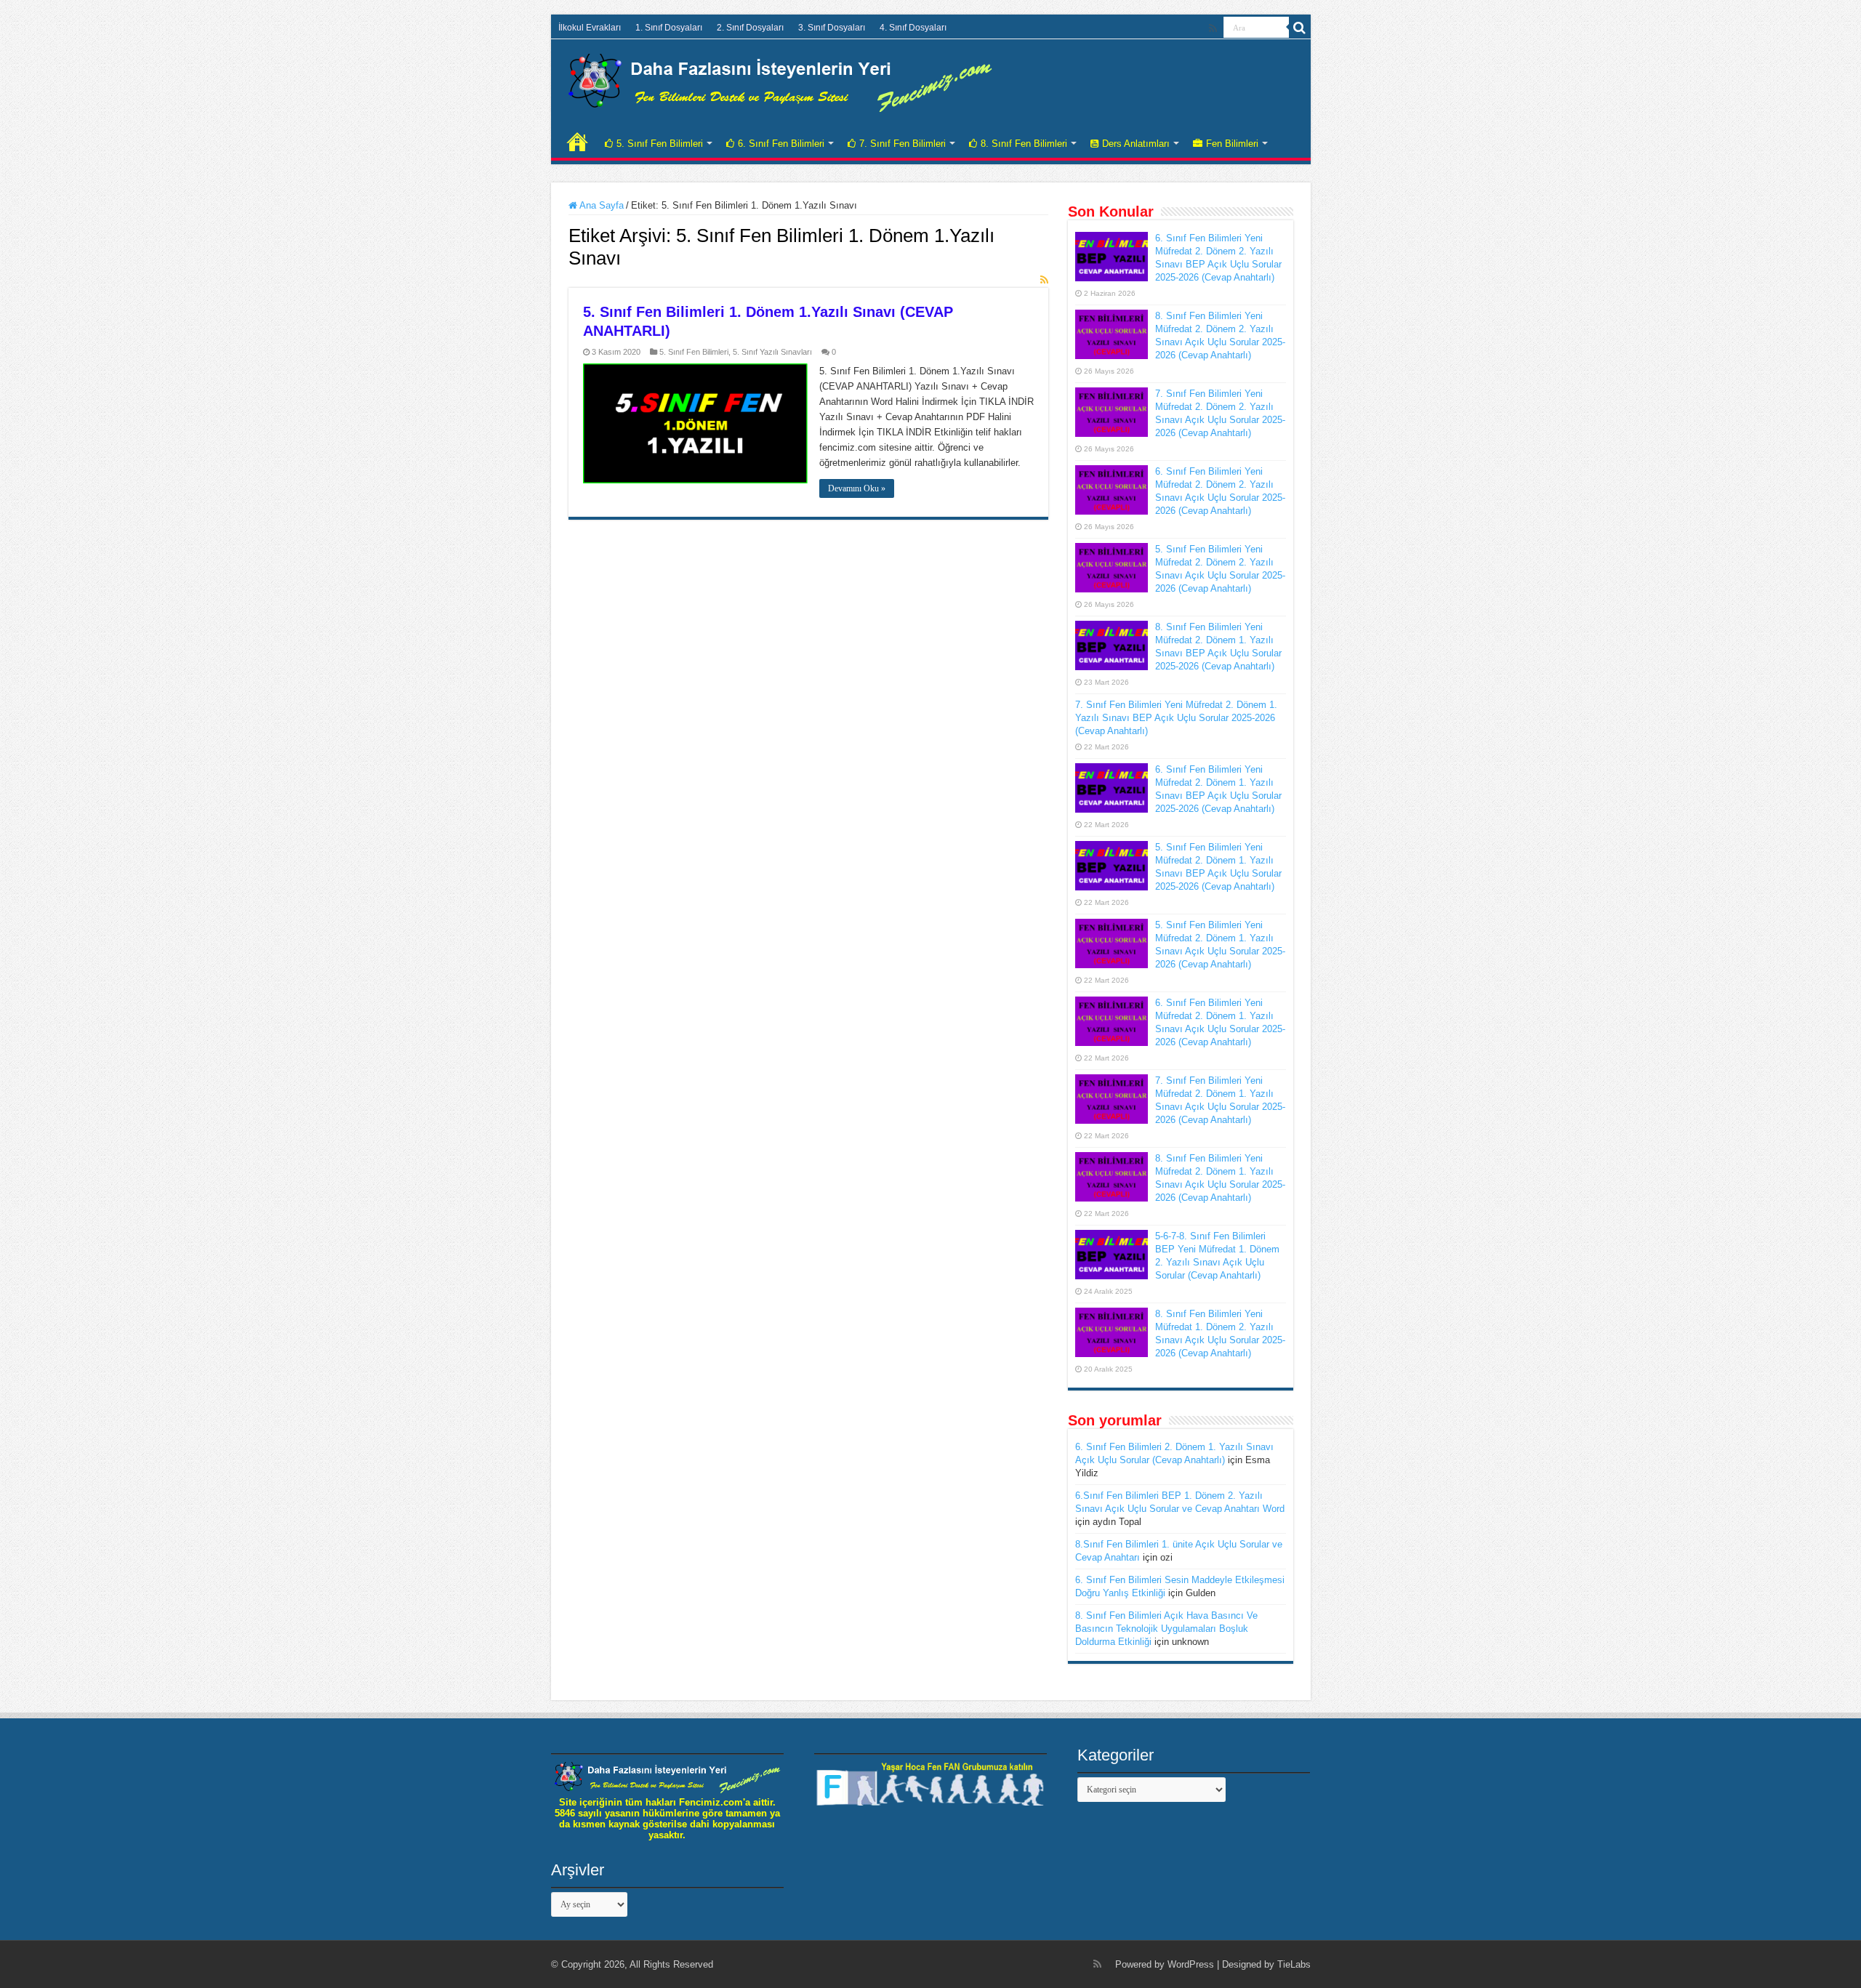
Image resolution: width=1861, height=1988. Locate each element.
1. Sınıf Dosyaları (669, 28)
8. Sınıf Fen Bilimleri (1024, 144)
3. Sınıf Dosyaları (832, 28)
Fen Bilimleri (1232, 144)
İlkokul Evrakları (590, 28)
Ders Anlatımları (1136, 144)
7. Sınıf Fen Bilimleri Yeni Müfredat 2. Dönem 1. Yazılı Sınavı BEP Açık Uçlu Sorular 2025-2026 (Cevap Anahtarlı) (1176, 718)
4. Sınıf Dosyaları (913, 28)
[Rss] (1213, 28)
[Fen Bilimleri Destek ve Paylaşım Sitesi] (780, 80)
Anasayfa (577, 142)
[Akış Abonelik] (1044, 280)
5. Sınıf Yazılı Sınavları (772, 352)
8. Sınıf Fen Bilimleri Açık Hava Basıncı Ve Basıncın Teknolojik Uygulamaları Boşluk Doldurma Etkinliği (1166, 1629)
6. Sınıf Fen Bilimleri (781, 144)
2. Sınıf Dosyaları (750, 28)
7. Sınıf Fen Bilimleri (903, 144)
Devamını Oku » (857, 488)
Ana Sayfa (600, 205)
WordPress (1191, 1964)
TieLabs (1294, 1964)
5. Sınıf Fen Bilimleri (660, 144)
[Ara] (1300, 28)
